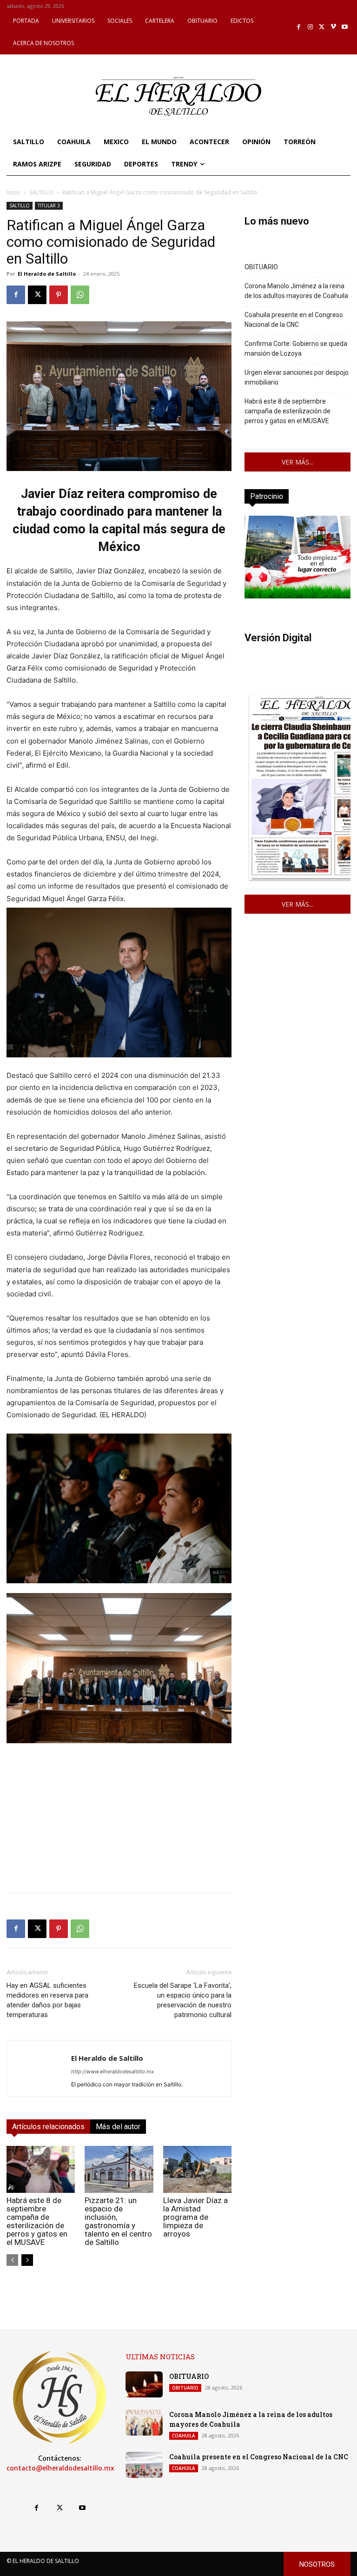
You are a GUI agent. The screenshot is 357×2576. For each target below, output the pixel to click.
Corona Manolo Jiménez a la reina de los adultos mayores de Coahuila (296, 291)
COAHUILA (184, 2436)
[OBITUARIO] (144, 2384)
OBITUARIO (261, 267)
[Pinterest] (59, 295)
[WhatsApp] (80, 295)
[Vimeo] (334, 27)
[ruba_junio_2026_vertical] (297, 596)
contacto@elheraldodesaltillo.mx (60, 2468)
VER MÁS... (297, 462)
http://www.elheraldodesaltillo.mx (112, 2071)
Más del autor (118, 2127)
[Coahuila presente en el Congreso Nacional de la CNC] (144, 2465)
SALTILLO (41, 192)
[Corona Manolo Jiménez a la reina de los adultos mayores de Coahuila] (144, 2423)
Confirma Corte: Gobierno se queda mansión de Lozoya (296, 349)
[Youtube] (345, 27)
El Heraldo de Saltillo (47, 274)
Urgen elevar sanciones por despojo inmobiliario (297, 377)
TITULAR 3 (49, 206)
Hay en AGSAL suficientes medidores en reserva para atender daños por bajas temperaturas (47, 2000)
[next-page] (27, 2260)
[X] (322, 27)
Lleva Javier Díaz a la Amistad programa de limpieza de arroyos (195, 2217)
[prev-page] (12, 2260)
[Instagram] (310, 27)
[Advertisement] (119, 1820)
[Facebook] (299, 27)
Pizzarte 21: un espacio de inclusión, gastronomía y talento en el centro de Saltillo (118, 2221)
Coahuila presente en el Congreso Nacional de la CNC (294, 320)
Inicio (13, 192)
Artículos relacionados (48, 2127)
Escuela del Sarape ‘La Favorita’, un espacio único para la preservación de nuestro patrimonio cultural (183, 2000)
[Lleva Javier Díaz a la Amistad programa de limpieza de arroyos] (197, 2169)
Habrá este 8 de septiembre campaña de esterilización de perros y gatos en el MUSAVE (37, 2221)
